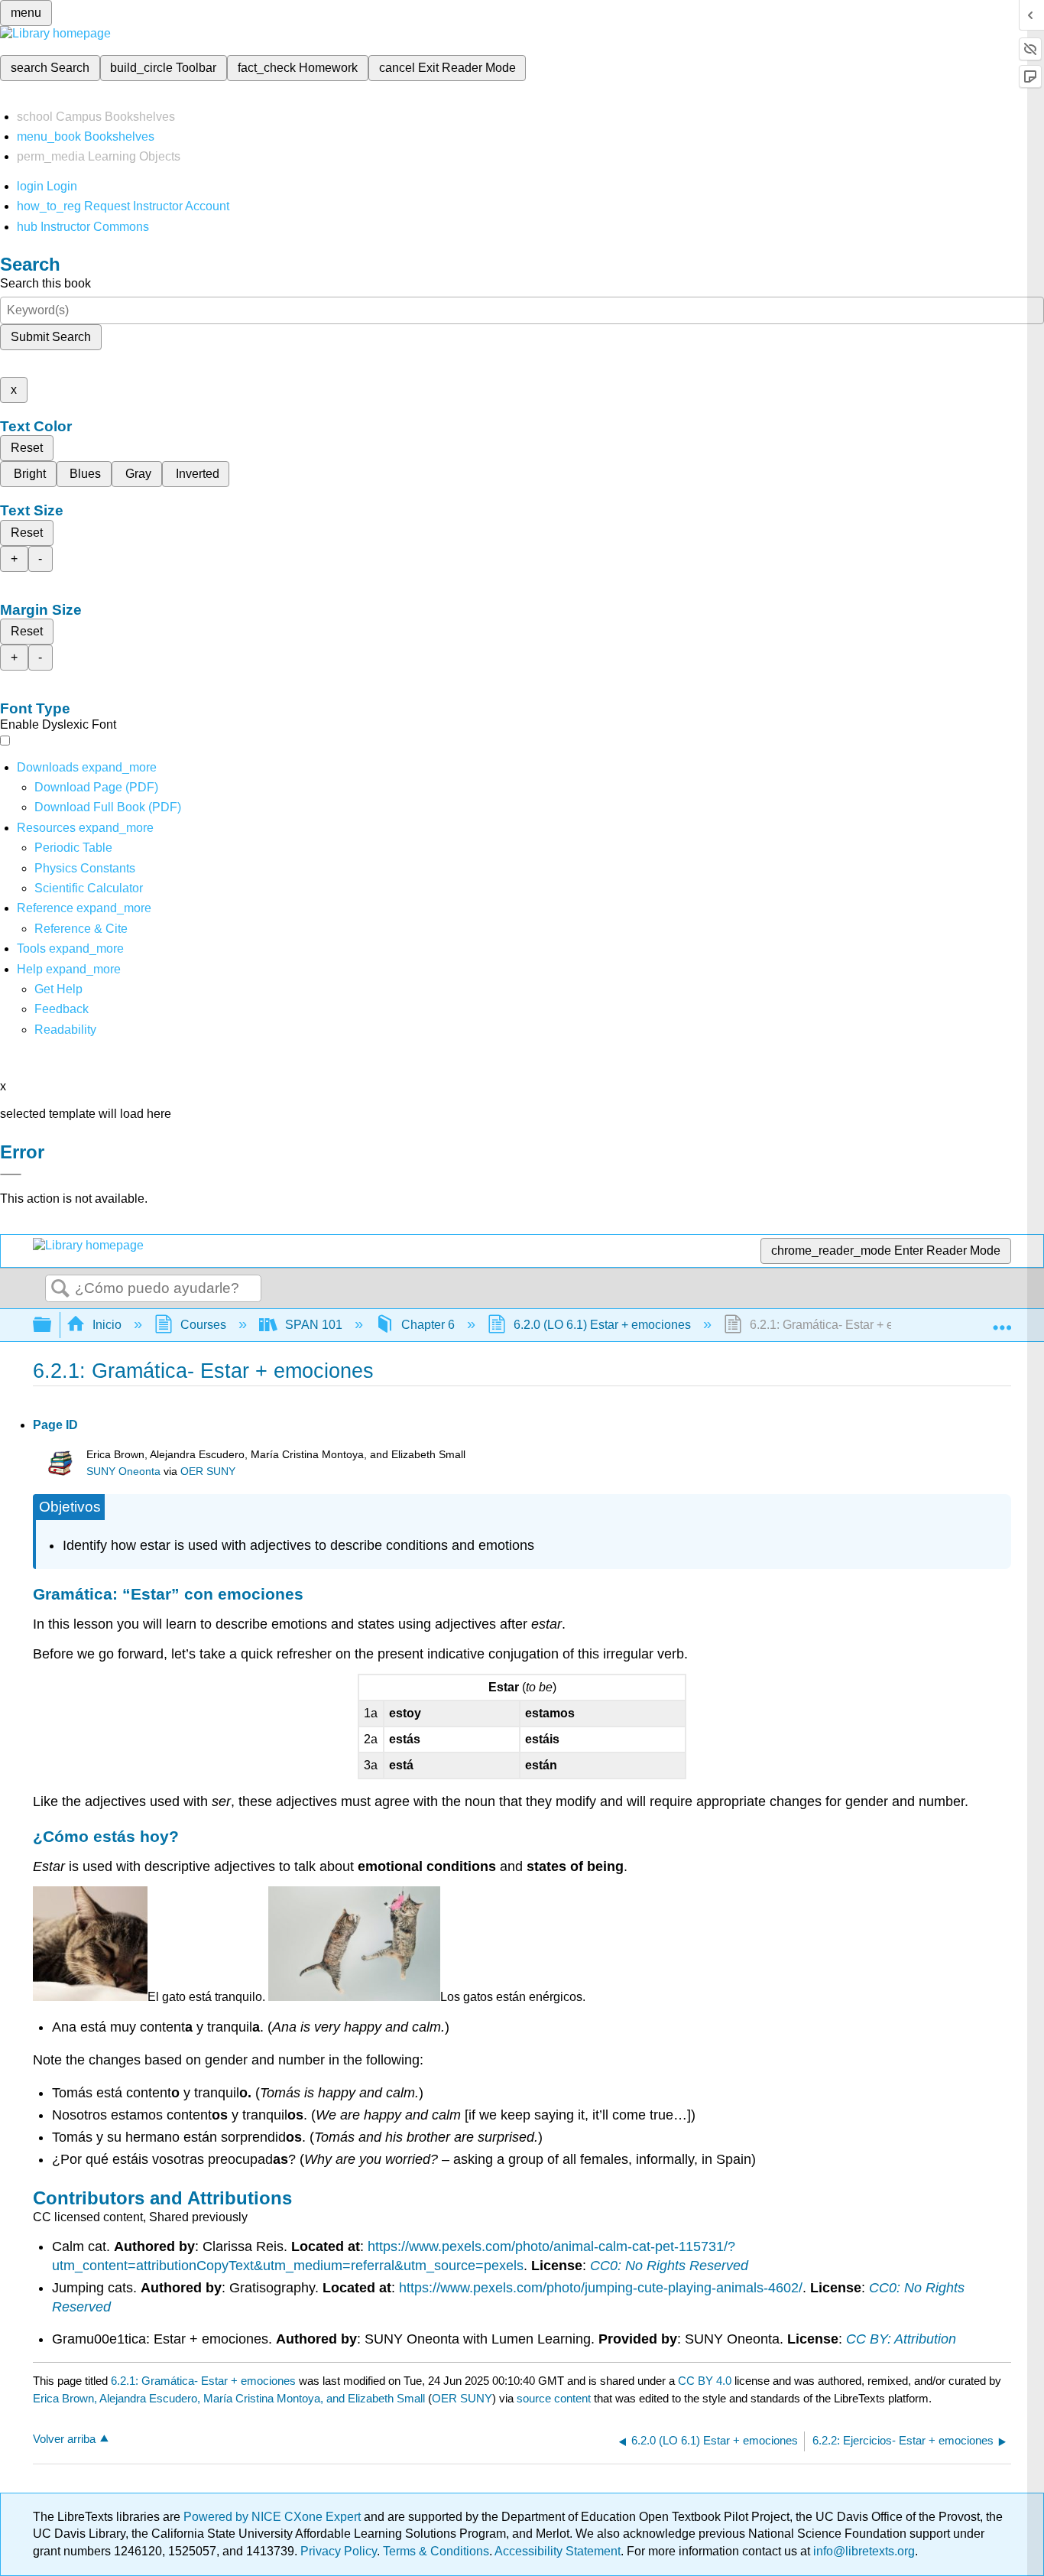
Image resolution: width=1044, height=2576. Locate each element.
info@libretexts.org (862, 2551)
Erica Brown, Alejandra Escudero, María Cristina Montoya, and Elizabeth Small (229, 2398)
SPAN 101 (314, 1325)
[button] (62, 1009)
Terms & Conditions (436, 2551)
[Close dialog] (11, 1174)
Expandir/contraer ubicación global (1002, 1320)
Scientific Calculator (89, 888)
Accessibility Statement (558, 2551)
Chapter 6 (428, 1325)
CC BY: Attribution (901, 2339)
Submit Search (51, 337)
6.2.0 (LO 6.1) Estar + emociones (602, 1325)
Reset (27, 448)
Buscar (60, 1289)
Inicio (107, 1325)
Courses (203, 1325)
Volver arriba (64, 2439)
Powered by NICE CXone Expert (274, 2517)
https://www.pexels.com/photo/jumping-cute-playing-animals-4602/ (601, 2288)
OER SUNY (208, 1472)
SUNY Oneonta (123, 1472)
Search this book (45, 283)
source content (554, 2398)
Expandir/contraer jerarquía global (52, 1325)
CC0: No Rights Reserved (669, 2266)
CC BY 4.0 (705, 2381)
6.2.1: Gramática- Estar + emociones (203, 2381)
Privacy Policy (339, 2551)
